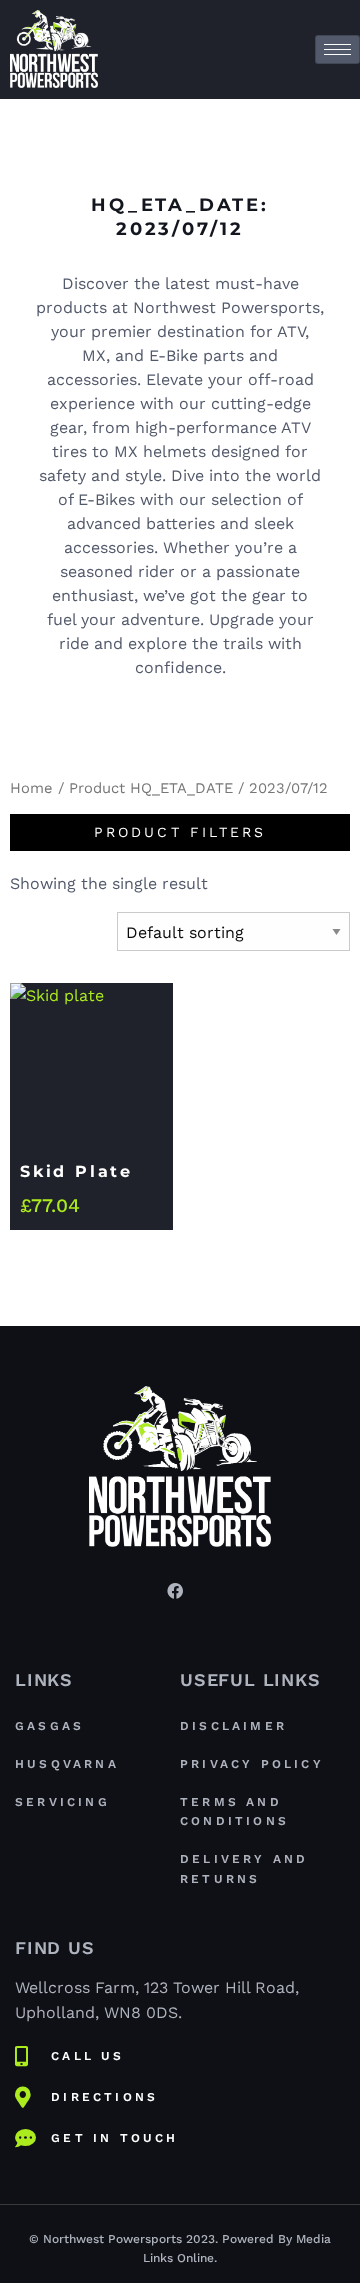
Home (31, 788)
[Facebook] (175, 1590)
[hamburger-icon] (337, 49)
